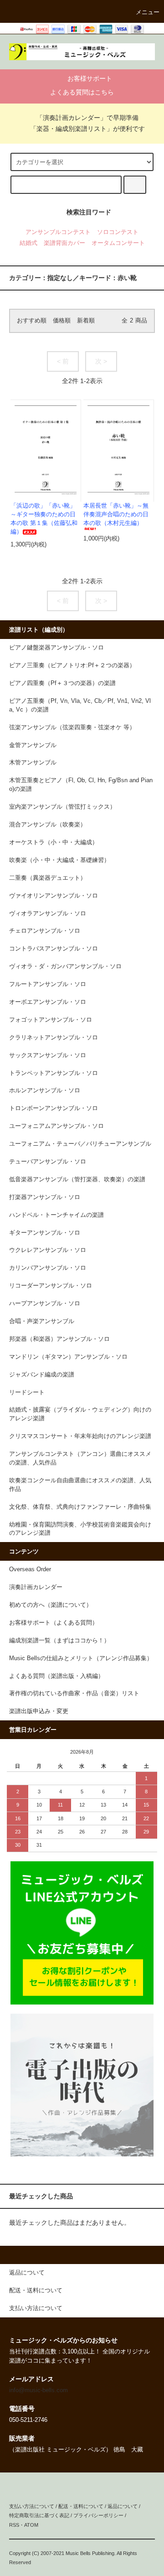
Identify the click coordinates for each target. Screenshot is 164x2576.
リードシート (27, 1392)
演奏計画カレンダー (36, 1587)
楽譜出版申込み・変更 (39, 1711)
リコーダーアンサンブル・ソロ (51, 1286)
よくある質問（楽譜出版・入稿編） (56, 1676)
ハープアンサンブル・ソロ (45, 1304)
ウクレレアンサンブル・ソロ (48, 1250)
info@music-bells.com (38, 2390)
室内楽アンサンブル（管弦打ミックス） (62, 807)
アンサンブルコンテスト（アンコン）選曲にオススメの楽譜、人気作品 (80, 1458)
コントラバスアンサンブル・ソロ (54, 949)
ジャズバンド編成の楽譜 (42, 1375)
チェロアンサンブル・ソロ (45, 931)
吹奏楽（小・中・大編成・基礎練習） (59, 860)
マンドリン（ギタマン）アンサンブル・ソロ (68, 1357)
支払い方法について (32, 2506)
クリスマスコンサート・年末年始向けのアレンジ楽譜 (80, 1436)
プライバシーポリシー (98, 2515)
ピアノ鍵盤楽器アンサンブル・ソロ (56, 648)
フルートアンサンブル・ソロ (48, 984)
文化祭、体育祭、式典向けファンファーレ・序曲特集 (80, 1507)
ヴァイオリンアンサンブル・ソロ (54, 896)
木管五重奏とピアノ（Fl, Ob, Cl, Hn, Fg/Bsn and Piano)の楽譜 (81, 785)
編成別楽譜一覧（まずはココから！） (59, 1641)
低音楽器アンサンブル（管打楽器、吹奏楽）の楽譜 (77, 1179)
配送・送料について (81, 2506)
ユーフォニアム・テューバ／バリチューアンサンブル (80, 1144)
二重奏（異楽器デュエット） (48, 878)
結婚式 (28, 243)
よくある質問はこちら (82, 92)
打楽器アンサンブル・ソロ (45, 1197)
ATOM (31, 2525)
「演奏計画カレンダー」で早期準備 (87, 118)
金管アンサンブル (33, 745)
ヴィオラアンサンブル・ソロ (48, 914)
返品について (123, 2506)
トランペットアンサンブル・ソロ (54, 1073)
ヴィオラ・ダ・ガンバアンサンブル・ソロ (65, 966)
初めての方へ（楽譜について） (51, 1605)
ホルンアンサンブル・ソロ (45, 1091)
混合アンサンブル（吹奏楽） (48, 825)
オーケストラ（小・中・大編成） (54, 842)
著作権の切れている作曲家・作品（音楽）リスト (74, 1693)
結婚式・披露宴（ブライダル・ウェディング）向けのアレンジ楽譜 (80, 1414)
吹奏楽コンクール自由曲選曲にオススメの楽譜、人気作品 (80, 1485)
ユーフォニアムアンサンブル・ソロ (56, 1126)
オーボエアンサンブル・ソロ (48, 1002)
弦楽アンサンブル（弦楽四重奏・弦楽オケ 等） (72, 727)
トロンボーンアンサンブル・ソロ (54, 1108)
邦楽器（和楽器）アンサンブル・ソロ (59, 1339)
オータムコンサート (118, 243)
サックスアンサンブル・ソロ (48, 1055)
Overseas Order (30, 1569)
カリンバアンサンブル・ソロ (48, 1268)
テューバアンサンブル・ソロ (48, 1162)
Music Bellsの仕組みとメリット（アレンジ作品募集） (81, 1658)
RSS (14, 2525)
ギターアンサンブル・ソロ (45, 1233)
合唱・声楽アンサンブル (42, 1321)
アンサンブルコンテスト (58, 232)
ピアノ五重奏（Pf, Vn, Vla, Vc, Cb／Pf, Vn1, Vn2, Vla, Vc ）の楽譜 (80, 705)
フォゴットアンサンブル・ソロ (51, 1020)
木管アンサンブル (33, 763)
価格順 (62, 321)
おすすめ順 (32, 321)
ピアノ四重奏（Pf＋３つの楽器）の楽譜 (62, 683)
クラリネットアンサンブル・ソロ (54, 1038)
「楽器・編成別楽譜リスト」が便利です (87, 129)
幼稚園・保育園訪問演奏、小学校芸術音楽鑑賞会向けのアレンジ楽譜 (80, 1529)
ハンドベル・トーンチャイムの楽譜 (56, 1215)
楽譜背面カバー (64, 243)
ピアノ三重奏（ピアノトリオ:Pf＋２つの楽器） (72, 665)
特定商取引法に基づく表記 (39, 2515)
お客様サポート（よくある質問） (54, 1623)
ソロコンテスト (118, 232)
